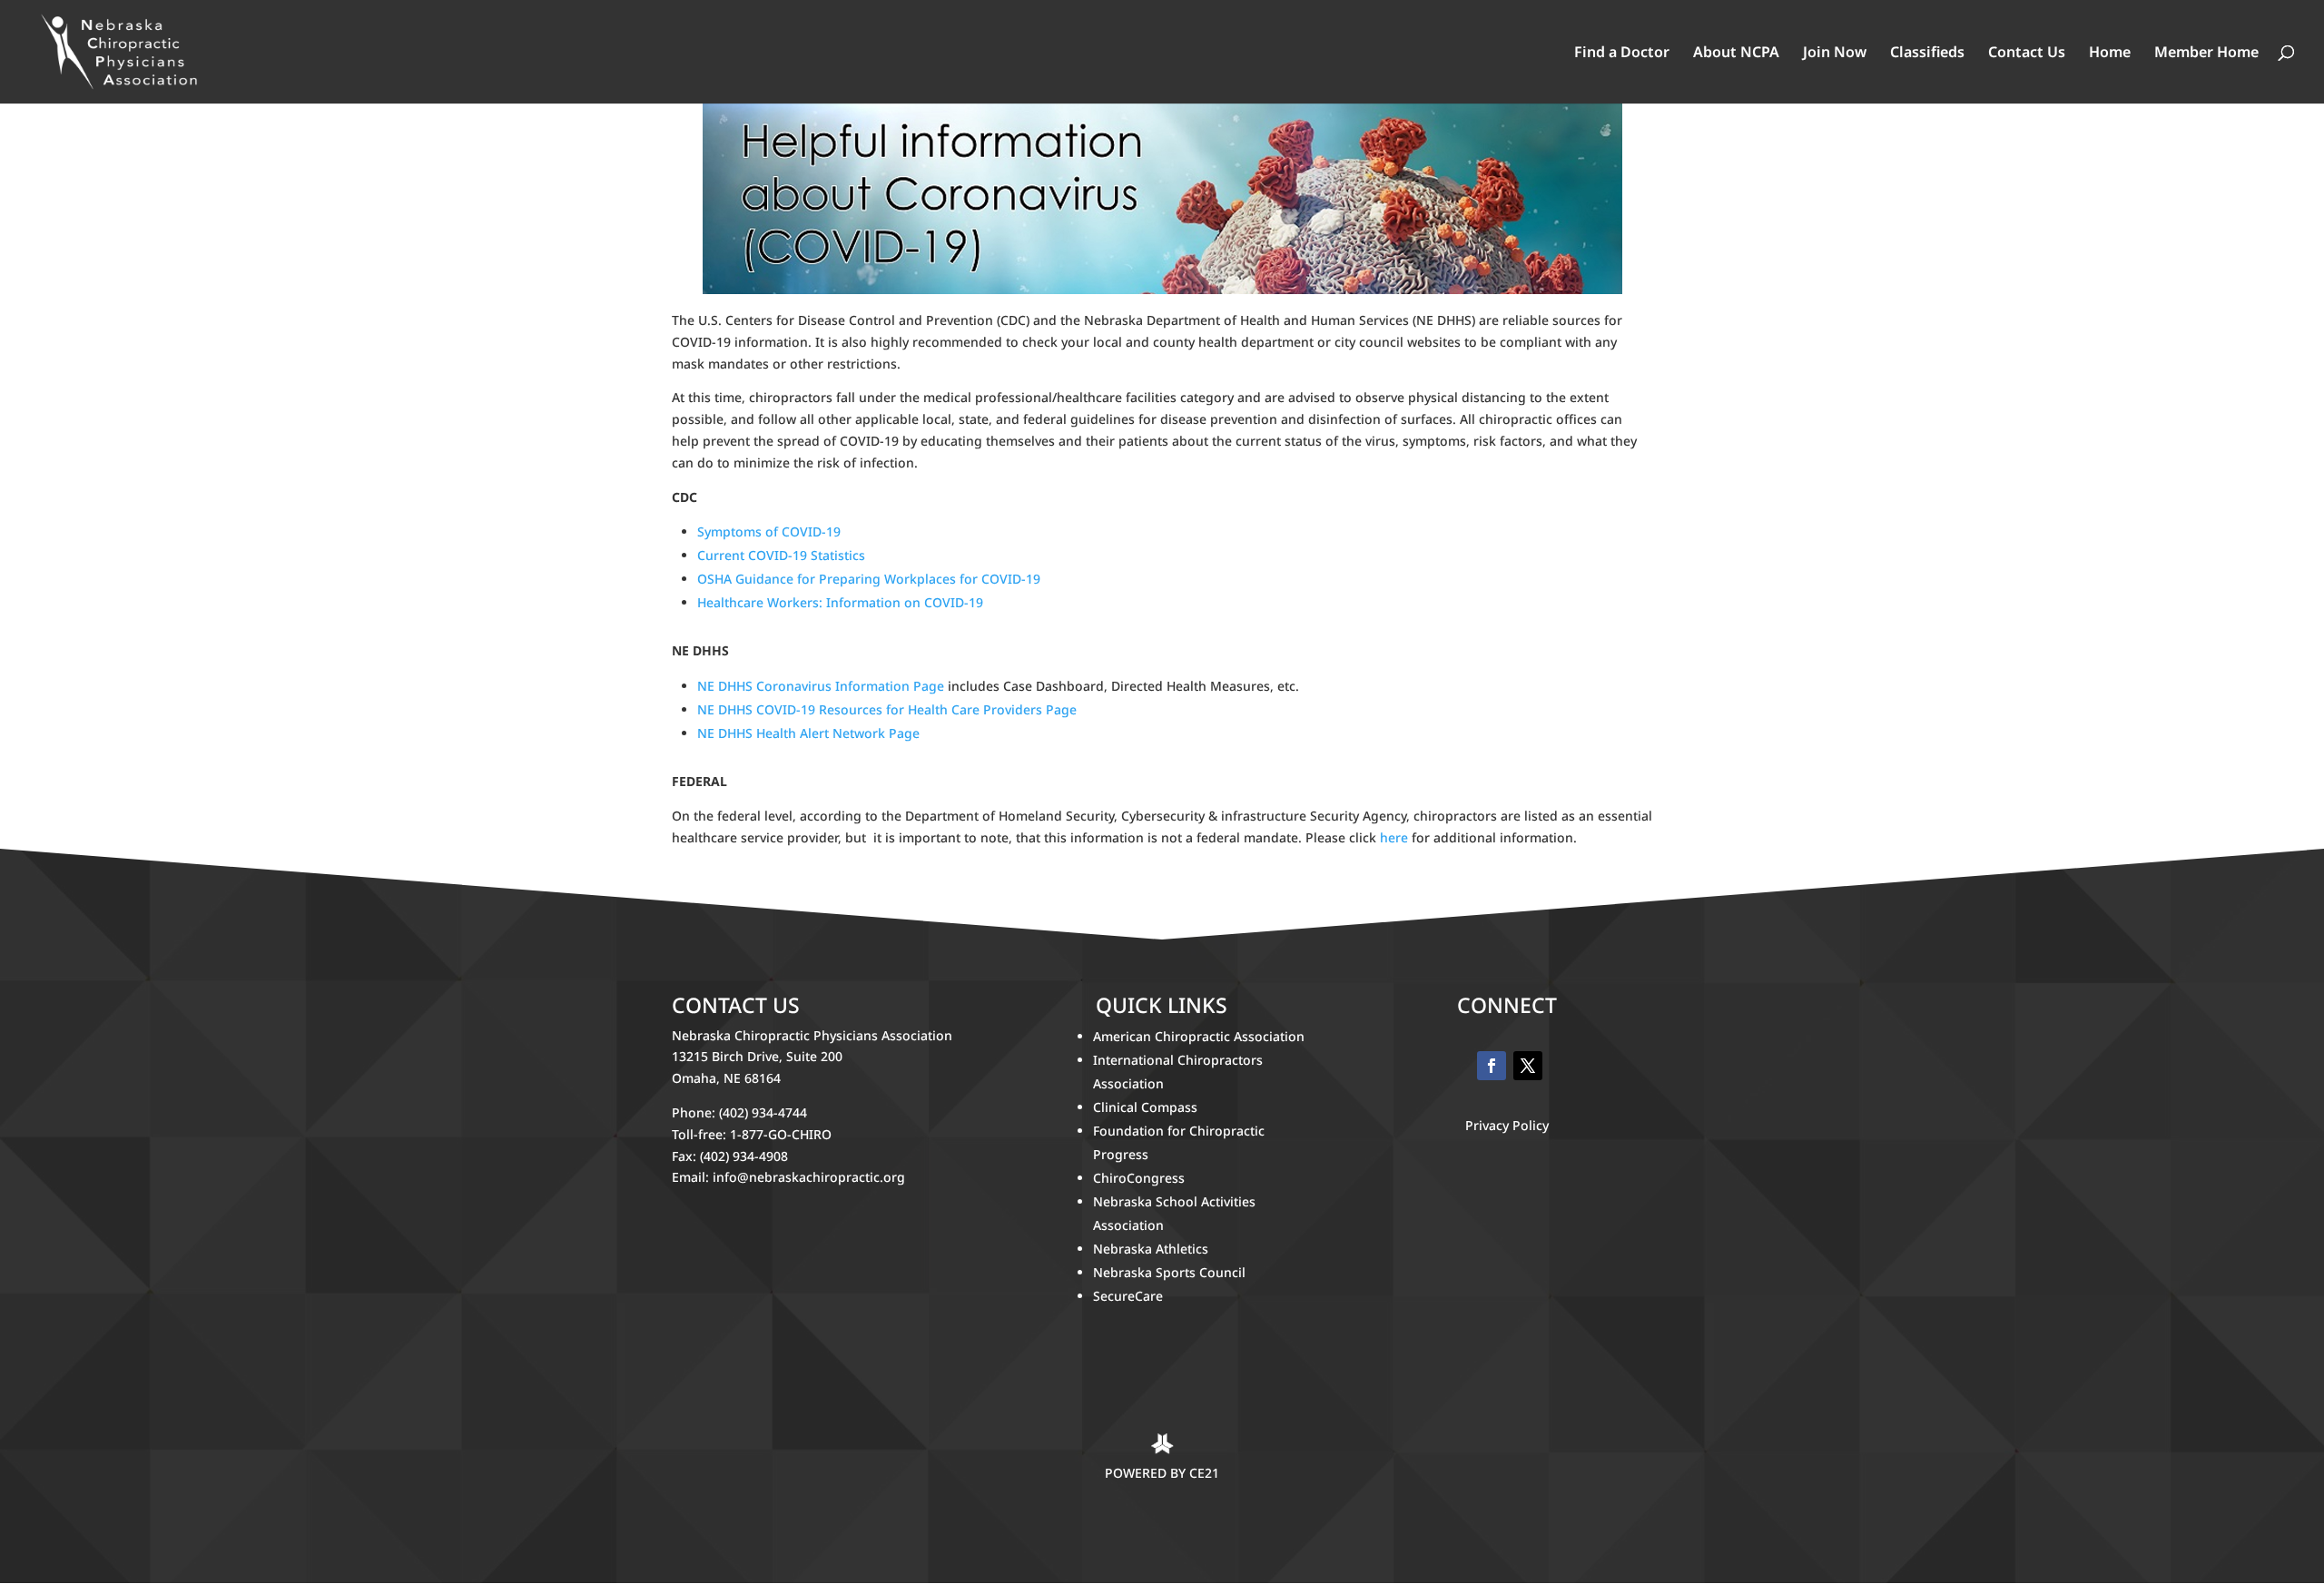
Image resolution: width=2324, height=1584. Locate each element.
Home (2110, 54)
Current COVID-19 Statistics (781, 555)
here (1394, 837)
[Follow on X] (1528, 1066)
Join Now (1835, 54)
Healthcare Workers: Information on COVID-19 (840, 602)
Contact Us (2027, 54)
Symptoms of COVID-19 (769, 531)
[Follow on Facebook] (1492, 1066)
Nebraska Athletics (1152, 1249)
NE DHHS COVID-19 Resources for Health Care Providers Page (887, 709)
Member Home (2206, 54)
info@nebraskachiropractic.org (809, 1177)
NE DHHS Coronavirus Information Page (821, 686)
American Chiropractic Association (1199, 1036)
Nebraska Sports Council (1169, 1272)
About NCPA (1736, 54)
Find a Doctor (1622, 54)
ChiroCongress (1139, 1178)
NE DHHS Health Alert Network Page (808, 733)
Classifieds (1927, 54)
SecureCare (1128, 1296)
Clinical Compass (1145, 1107)
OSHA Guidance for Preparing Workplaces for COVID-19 (869, 579)
